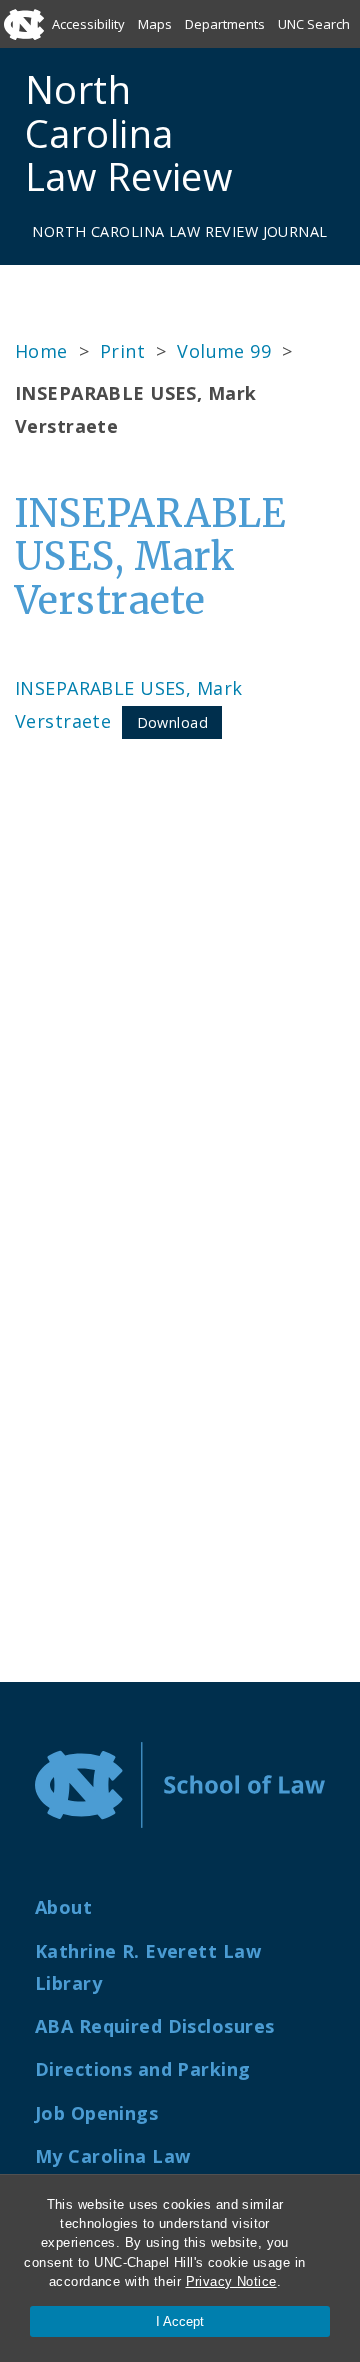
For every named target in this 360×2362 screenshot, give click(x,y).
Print (122, 351)
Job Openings (96, 2113)
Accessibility (88, 24)
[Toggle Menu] (327, 133)
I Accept (180, 2321)
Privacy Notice (231, 2281)
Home (41, 351)
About (63, 1907)
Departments (225, 24)
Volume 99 (224, 351)
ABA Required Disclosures (154, 2026)
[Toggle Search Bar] (280, 133)
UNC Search (314, 24)
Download (172, 722)
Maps (155, 24)
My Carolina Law (112, 2156)
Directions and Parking (143, 2069)
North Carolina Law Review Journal (179, 231)
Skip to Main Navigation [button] (108, 64)
